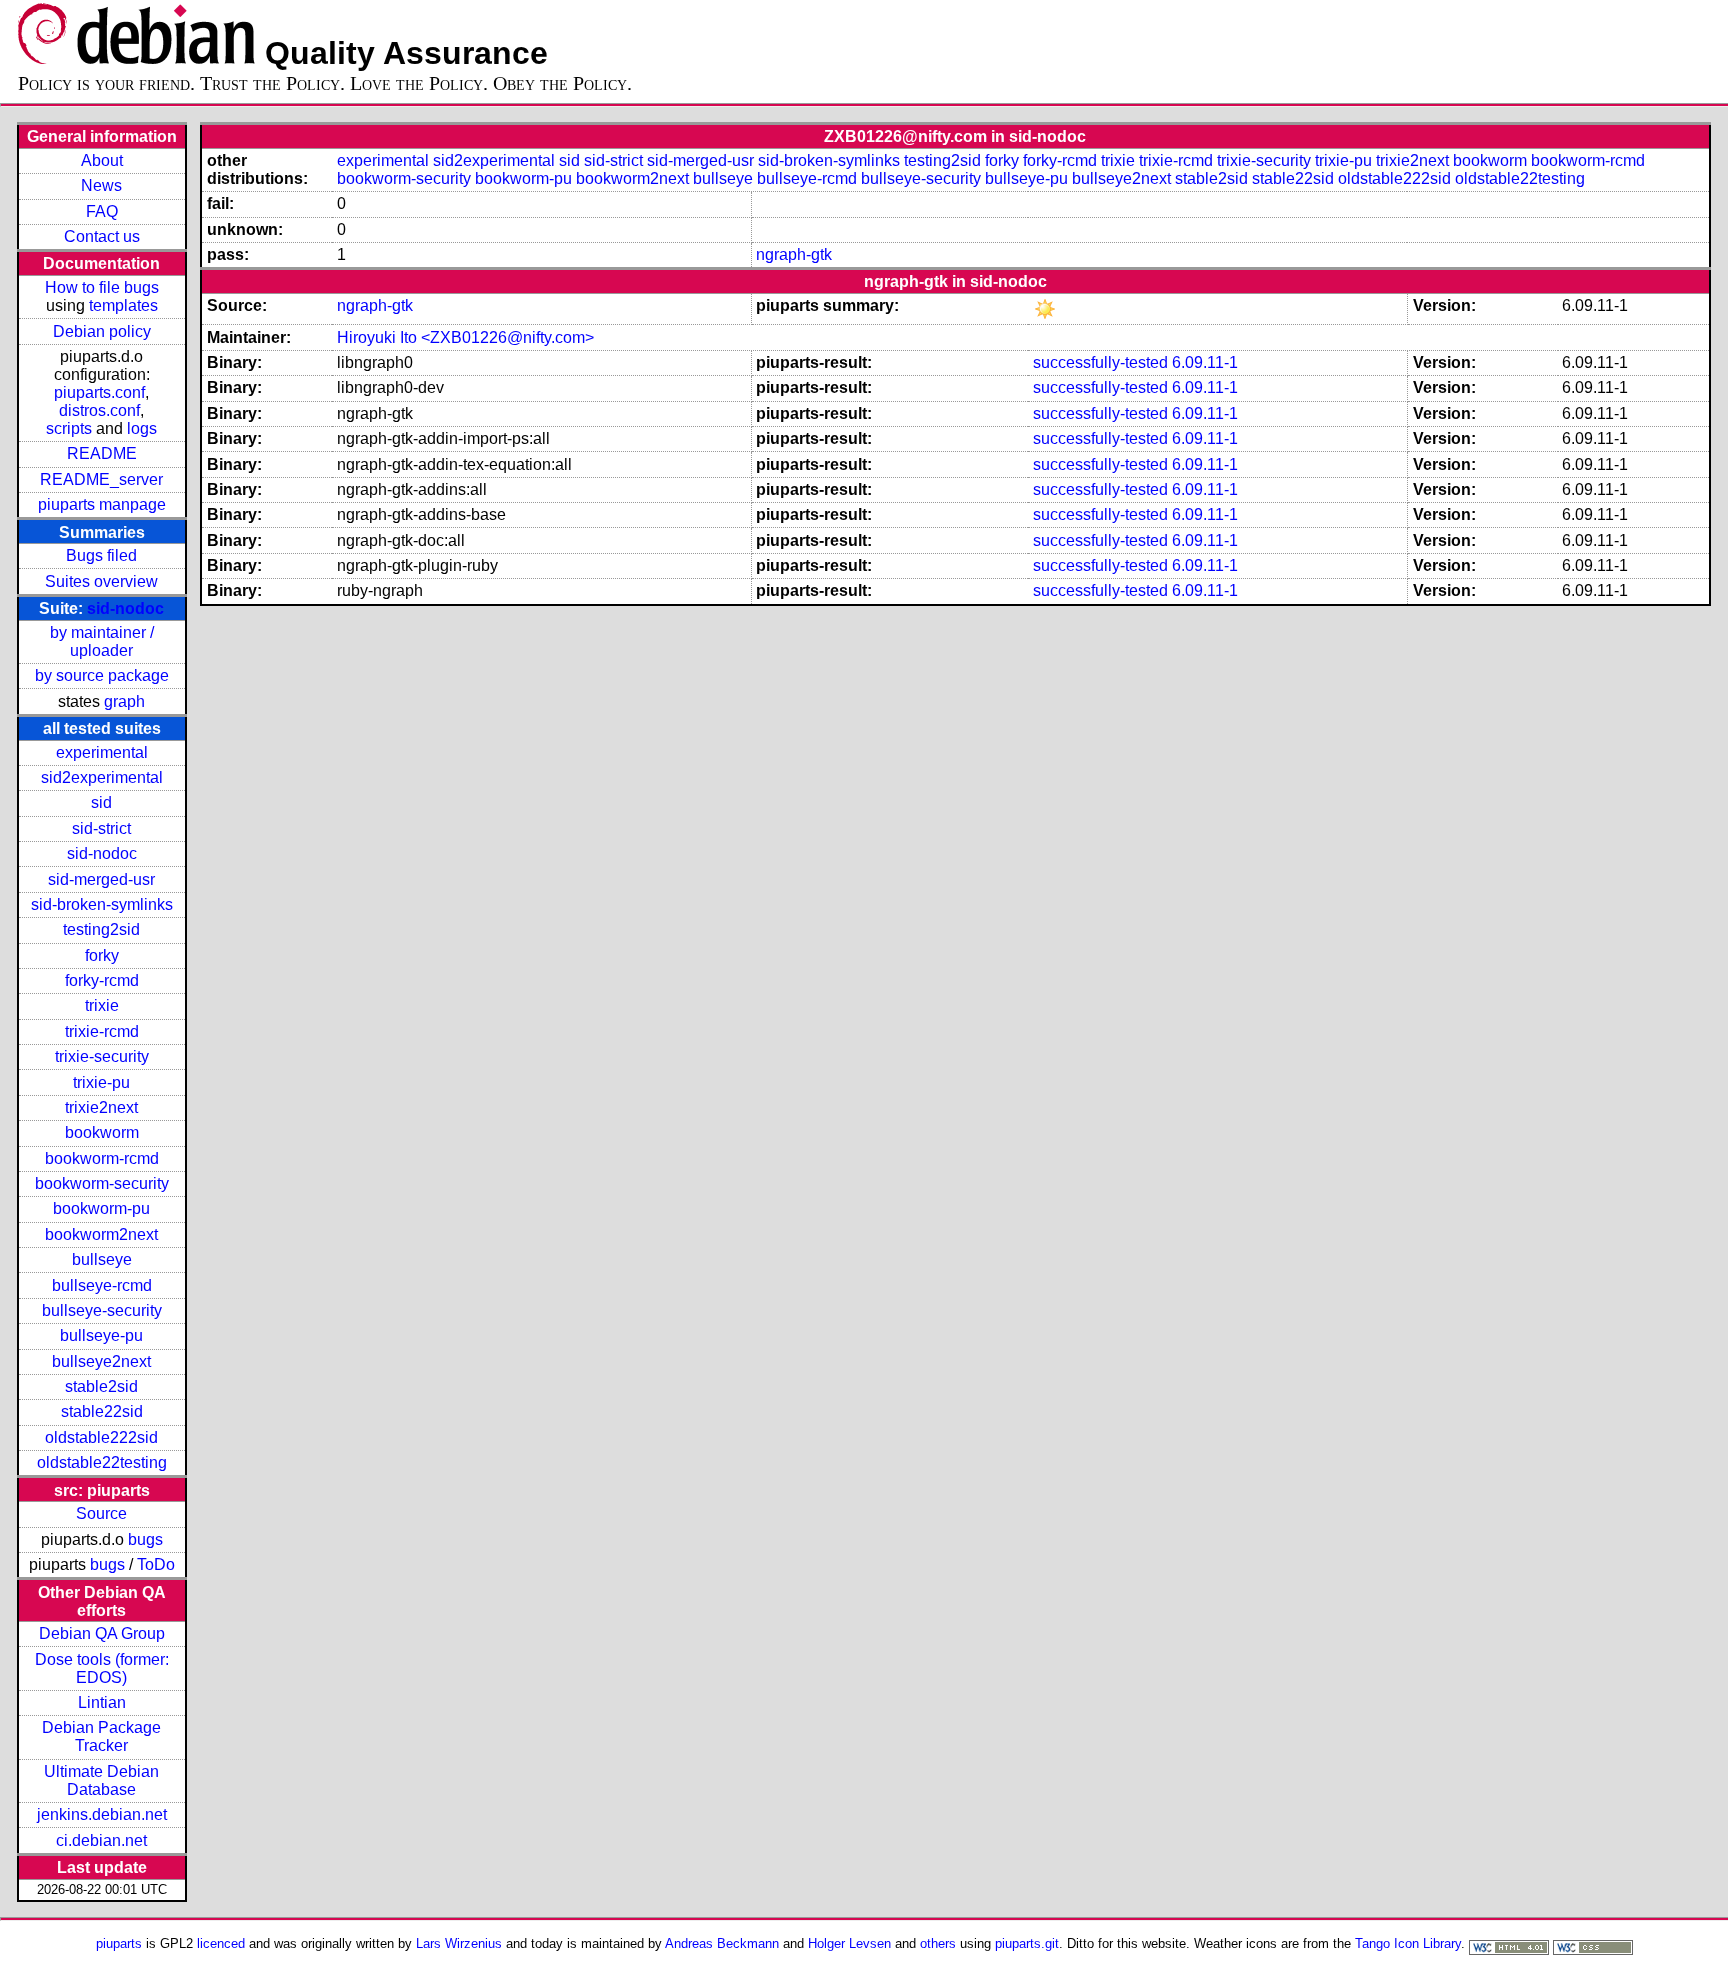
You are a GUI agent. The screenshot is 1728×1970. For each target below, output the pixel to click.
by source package (102, 675)
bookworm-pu (101, 1208)
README (102, 453)
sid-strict (101, 828)
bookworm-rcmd (102, 1158)
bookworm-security (102, 1183)
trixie (102, 1005)
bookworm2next (101, 1234)
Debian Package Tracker (101, 1736)
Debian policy (102, 331)
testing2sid (101, 929)
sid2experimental (102, 777)
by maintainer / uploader (102, 641)
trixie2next (101, 1107)
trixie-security (102, 1056)
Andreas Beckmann (722, 1943)
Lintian (102, 1702)
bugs (145, 1539)
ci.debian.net (101, 1840)
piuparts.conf (99, 392)
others (938, 1943)
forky (102, 955)
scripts (69, 428)
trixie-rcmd (102, 1031)
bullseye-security (102, 1310)
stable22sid (102, 1411)
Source (101, 1513)
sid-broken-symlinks (102, 904)
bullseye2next (101, 1361)
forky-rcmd (102, 980)
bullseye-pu (101, 1335)
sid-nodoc (125, 608)
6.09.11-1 (1205, 362)
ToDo (156, 1564)
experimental (102, 752)
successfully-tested (1100, 362)
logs (142, 428)
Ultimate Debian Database (101, 1780)
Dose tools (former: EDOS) (102, 1668)
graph (124, 701)
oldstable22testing (102, 1462)
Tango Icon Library (1408, 1943)
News (101, 185)
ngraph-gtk (794, 254)
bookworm (102, 1132)
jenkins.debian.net (102, 1814)
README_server (101, 479)
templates (123, 305)
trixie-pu (101, 1082)
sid (101, 802)
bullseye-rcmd (102, 1285)
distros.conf (99, 410)
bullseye (102, 1259)
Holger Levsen (849, 1943)
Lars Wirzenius (459, 1943)
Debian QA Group (102, 1633)
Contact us (102, 236)
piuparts (119, 1943)
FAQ (102, 211)
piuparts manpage (102, 504)
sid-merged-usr (101, 879)
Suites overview (101, 581)
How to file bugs (102, 287)
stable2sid (101, 1386)
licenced (221, 1943)
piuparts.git (1027, 1943)
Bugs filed (101, 555)
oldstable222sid (101, 1437)
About (102, 160)
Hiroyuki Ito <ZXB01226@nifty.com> (465, 337)
